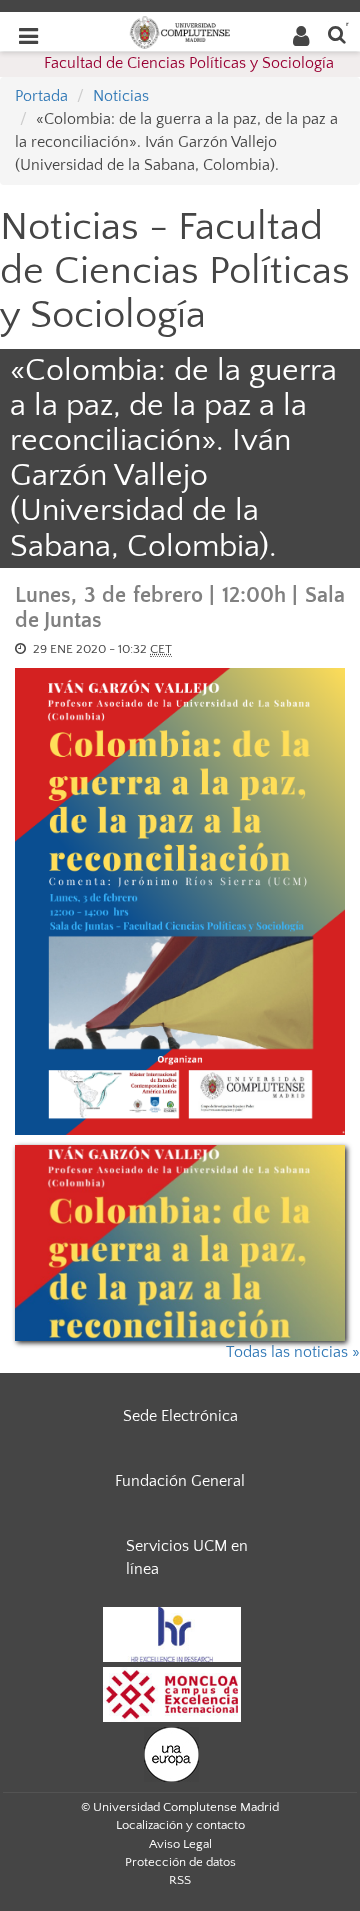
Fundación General (180, 1481)
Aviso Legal (180, 1844)
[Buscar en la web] (337, 33)
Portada (41, 96)
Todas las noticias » (293, 1352)
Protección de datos (180, 1862)
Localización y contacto (180, 1825)
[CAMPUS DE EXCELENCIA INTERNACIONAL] (172, 1693)
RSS (180, 1880)
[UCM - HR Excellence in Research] (172, 1633)
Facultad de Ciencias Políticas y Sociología (189, 63)
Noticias (121, 96)
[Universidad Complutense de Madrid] (180, 31)
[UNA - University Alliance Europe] (171, 1753)
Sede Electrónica (180, 1416)
